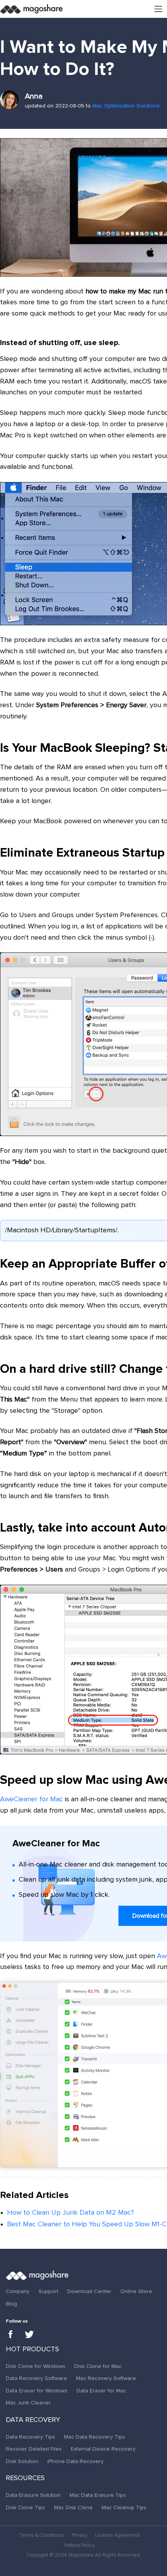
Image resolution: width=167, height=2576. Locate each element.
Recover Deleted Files (34, 2449)
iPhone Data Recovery (76, 2462)
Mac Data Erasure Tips (98, 2495)
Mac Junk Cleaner (28, 2403)
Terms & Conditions (42, 2535)
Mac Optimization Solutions (126, 106)
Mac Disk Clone (73, 2508)
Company (18, 2292)
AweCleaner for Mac (31, 1799)
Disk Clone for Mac (98, 2366)
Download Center (89, 2292)
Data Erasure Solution (33, 2495)
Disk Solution (22, 2462)
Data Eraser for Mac (101, 2391)
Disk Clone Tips (25, 2508)
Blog (11, 2304)
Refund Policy (80, 2546)
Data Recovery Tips (30, 2437)
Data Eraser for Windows (37, 2391)
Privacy (80, 2535)
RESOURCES (25, 2478)
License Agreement (118, 2535)
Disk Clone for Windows (36, 2366)
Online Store (136, 2292)
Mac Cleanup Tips (124, 2508)
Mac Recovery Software (106, 2378)
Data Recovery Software (37, 2378)
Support (48, 2292)
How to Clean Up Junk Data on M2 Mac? (70, 2213)
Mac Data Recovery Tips (95, 2437)
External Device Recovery (103, 2449)
